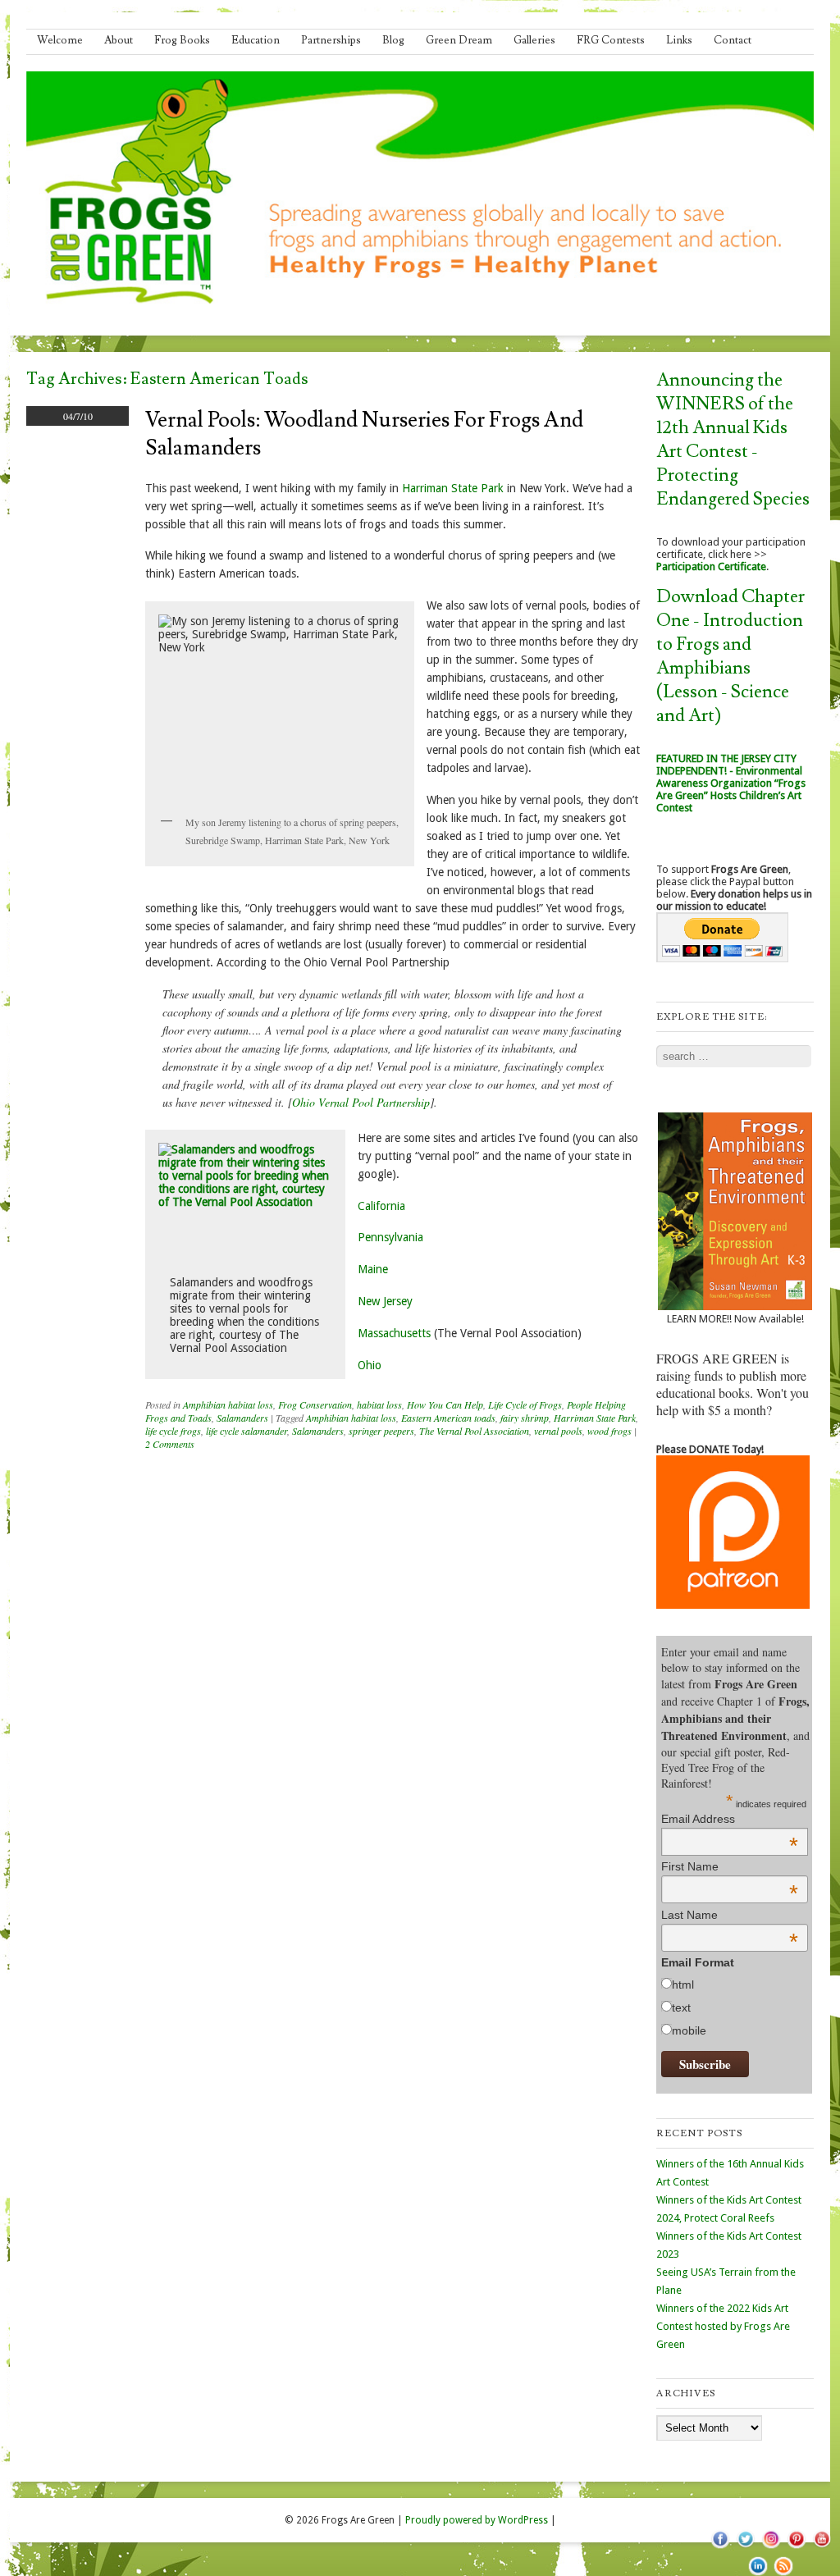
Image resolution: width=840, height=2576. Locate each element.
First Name (730, 1866)
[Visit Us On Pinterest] (796, 2547)
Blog (393, 40)
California (381, 1206)
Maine (373, 1269)
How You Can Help (445, 1404)
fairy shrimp (525, 1418)
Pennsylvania (390, 1237)
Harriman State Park (454, 488)
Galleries (534, 40)
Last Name (730, 1915)
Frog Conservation (315, 1404)
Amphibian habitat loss (228, 1404)
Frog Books (182, 40)
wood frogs (609, 1431)
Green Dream (459, 40)
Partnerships (331, 40)
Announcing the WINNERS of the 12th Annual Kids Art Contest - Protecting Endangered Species (733, 440)
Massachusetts (394, 1333)
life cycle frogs (173, 1431)
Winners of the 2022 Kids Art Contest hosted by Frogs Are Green (723, 2326)
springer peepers (381, 1431)
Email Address (730, 1819)
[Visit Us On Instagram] (771, 2547)
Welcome (60, 40)
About (119, 40)
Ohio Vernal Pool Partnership (361, 1102)
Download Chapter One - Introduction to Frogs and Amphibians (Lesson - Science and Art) (730, 656)
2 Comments (170, 1444)
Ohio (370, 1365)
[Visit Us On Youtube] (822, 2547)
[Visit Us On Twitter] (745, 2547)
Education (256, 40)
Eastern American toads (448, 1418)
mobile (689, 2030)
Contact (733, 40)
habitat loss (379, 1404)
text (681, 2007)
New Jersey (385, 1301)
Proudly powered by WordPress (477, 2520)
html (683, 1985)
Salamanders (242, 1418)
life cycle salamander (247, 1431)
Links (679, 40)
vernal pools (558, 1431)
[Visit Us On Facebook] (720, 2547)
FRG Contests (611, 40)
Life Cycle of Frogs (525, 1404)
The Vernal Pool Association (474, 1431)
